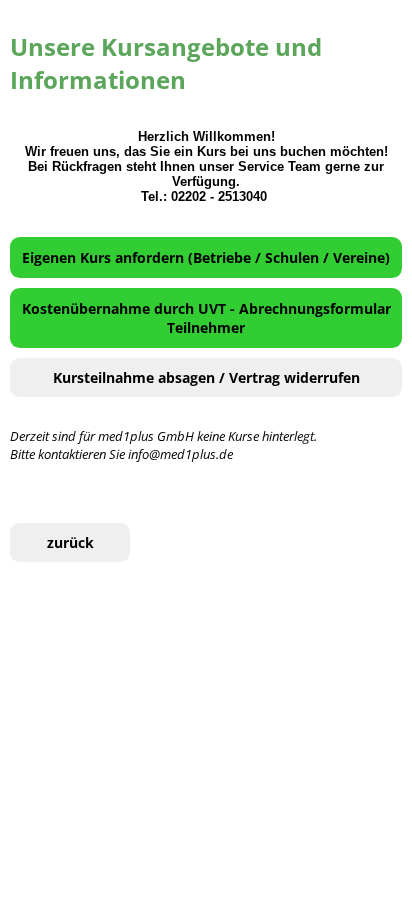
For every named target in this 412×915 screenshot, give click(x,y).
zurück (70, 542)
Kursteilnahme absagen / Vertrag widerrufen (206, 377)
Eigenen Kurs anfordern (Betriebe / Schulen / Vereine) (206, 257)
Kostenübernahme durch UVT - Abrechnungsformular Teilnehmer (206, 318)
